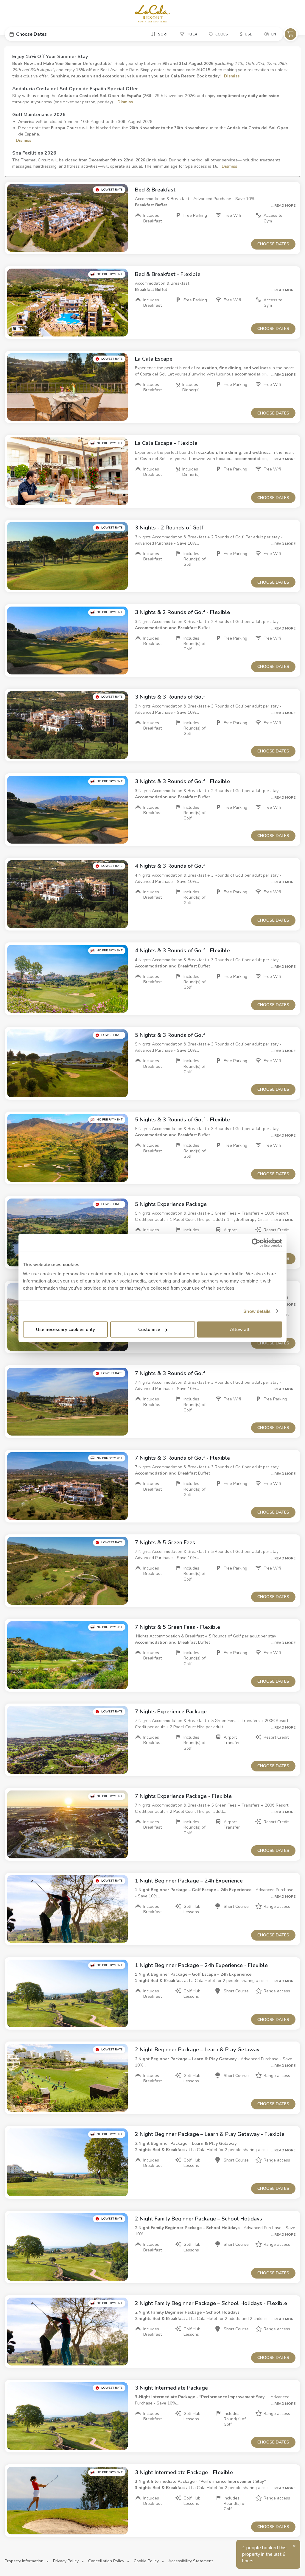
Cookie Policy (146, 2561)
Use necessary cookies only (66, 1330)
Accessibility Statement (191, 2561)
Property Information (24, 2561)
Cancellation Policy (106, 2561)
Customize (149, 1330)
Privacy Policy (66, 2561)
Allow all (240, 1330)
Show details (257, 1311)
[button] (49, 34)
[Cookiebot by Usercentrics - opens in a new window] (256, 1243)
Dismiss (231, 76)
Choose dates (273, 244)
